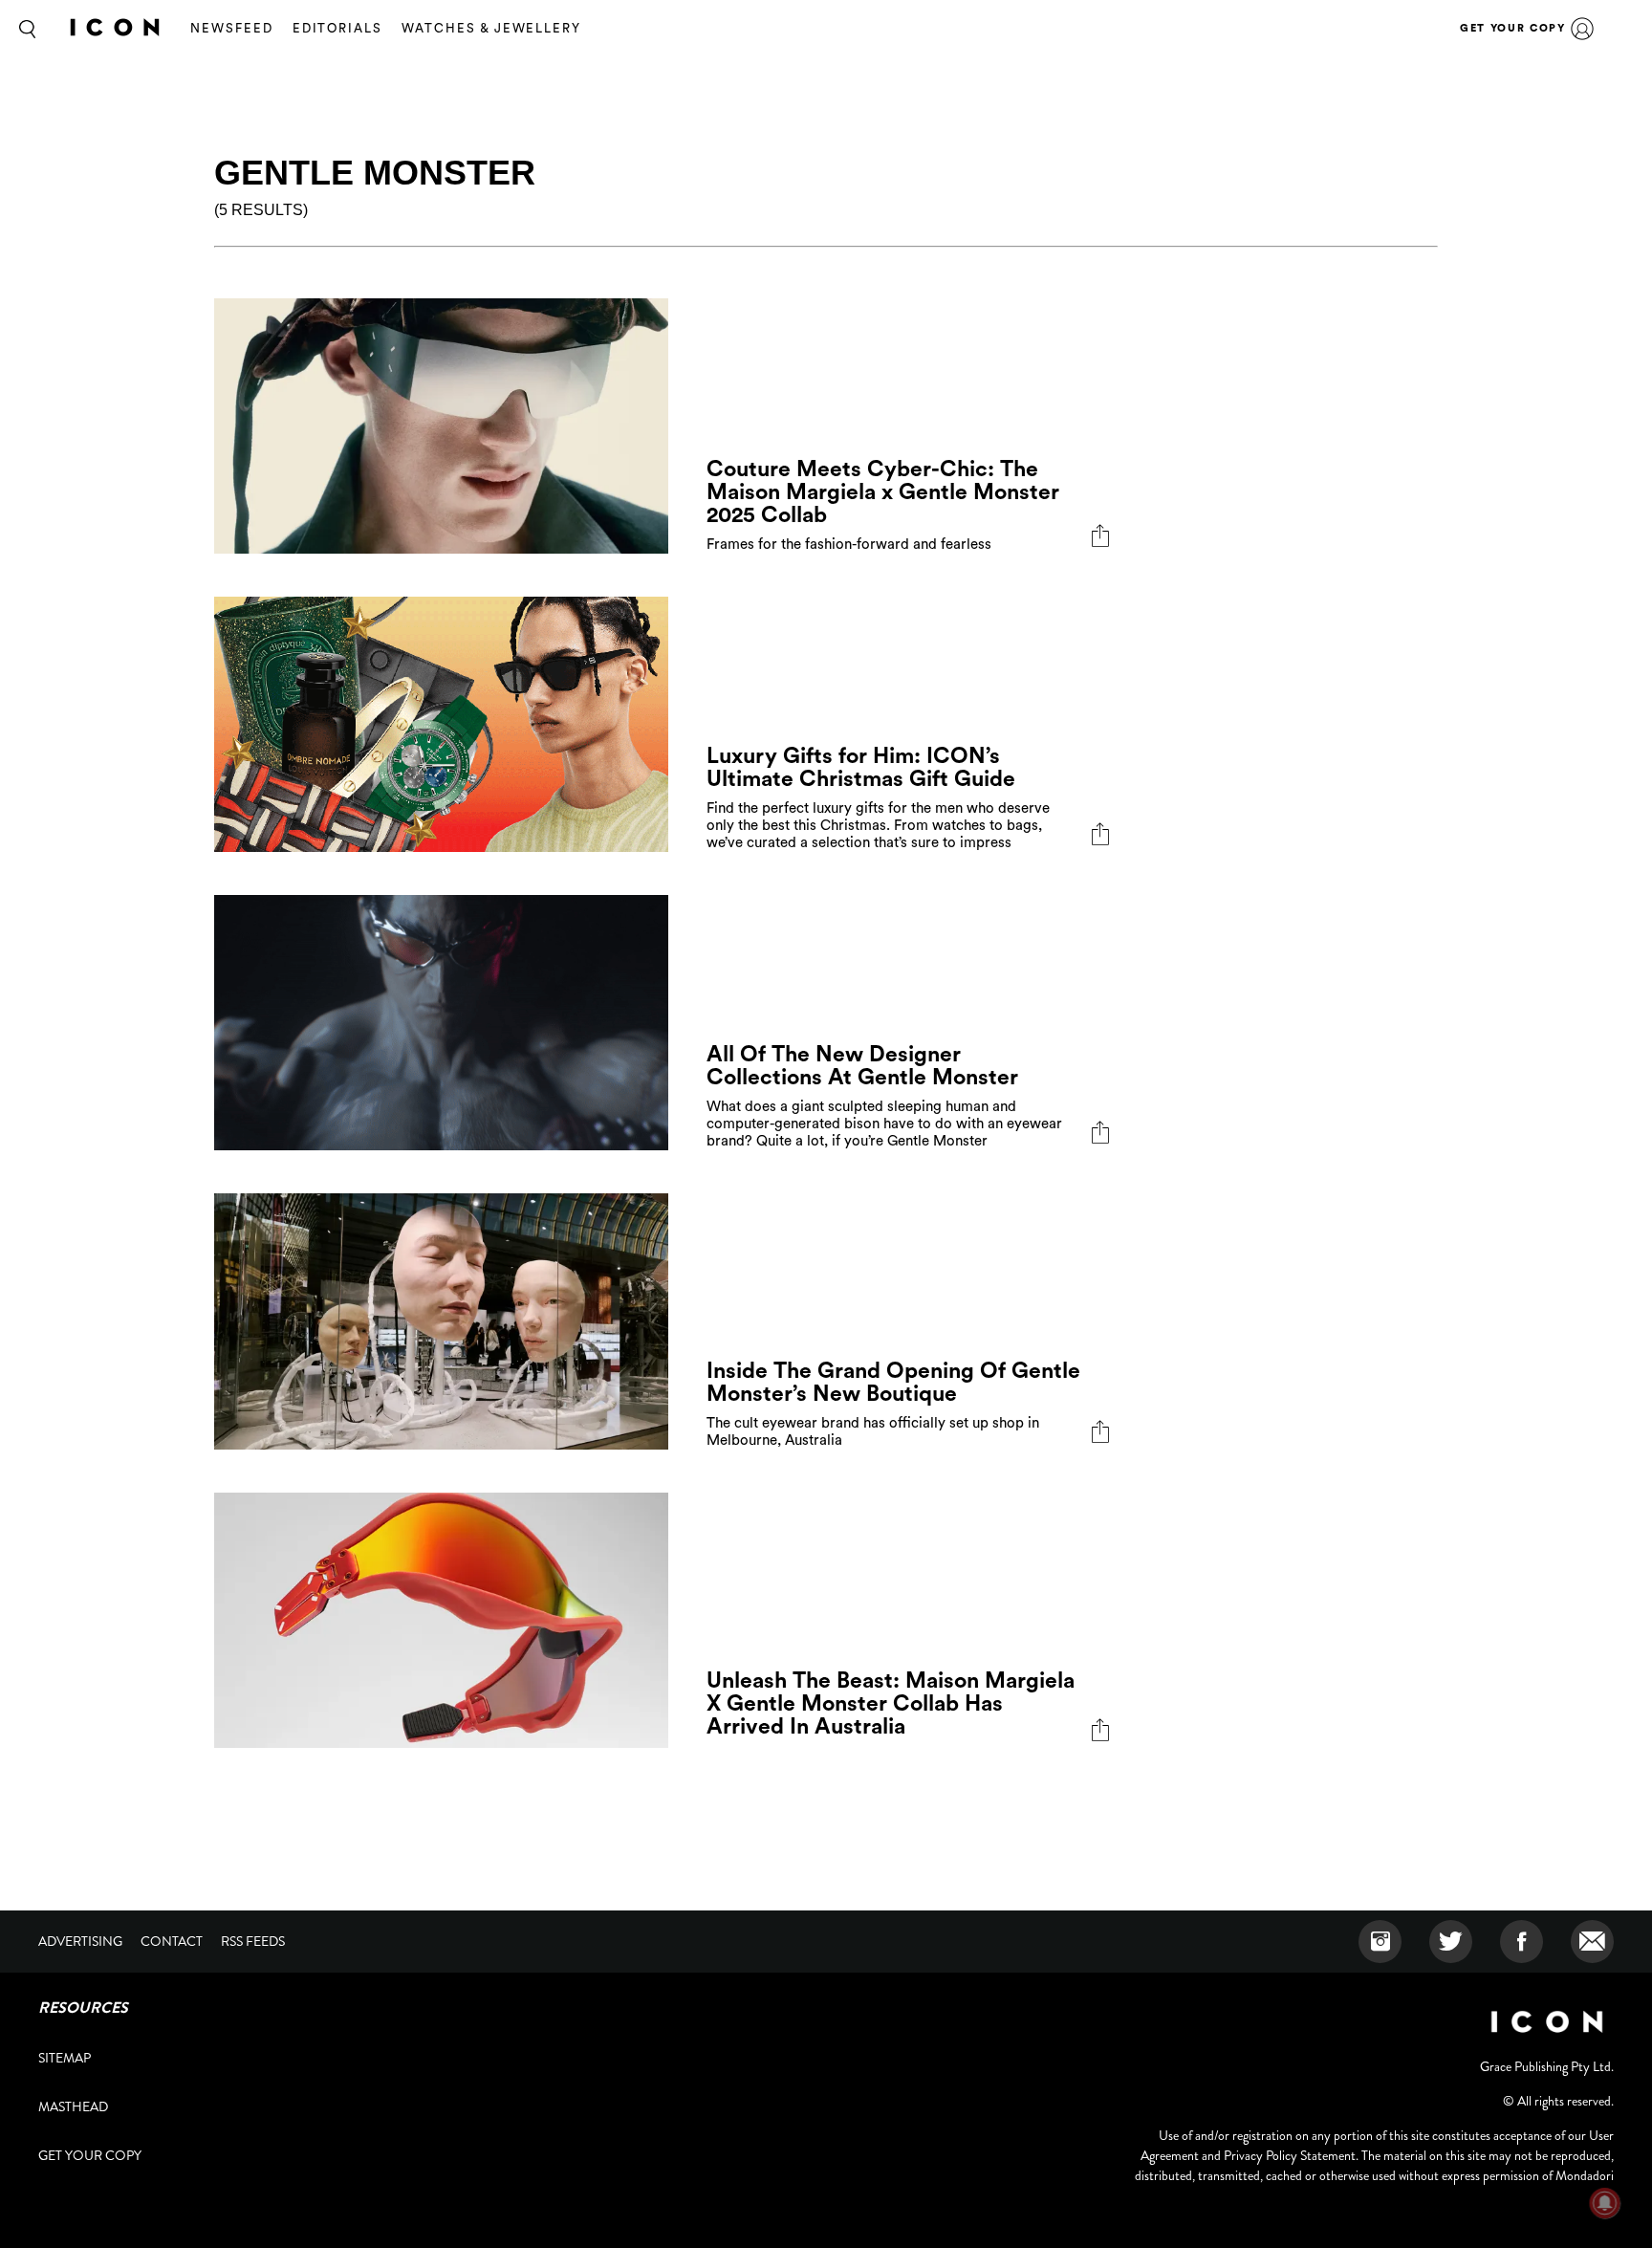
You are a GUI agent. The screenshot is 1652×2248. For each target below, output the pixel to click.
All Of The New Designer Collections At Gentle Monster (862, 1066)
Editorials (338, 28)
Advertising (80, 1941)
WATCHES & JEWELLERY (491, 28)
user (1582, 29)
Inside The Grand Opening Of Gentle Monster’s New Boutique (893, 1382)
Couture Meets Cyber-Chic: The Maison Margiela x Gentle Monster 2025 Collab (883, 492)
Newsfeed (232, 28)
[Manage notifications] (1605, 2203)
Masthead (73, 2106)
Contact (172, 1941)
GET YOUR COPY (1512, 28)
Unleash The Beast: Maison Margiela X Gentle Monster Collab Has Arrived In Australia (891, 1703)
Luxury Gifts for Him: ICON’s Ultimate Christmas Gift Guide (861, 767)
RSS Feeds (253, 1941)
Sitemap (65, 2058)
